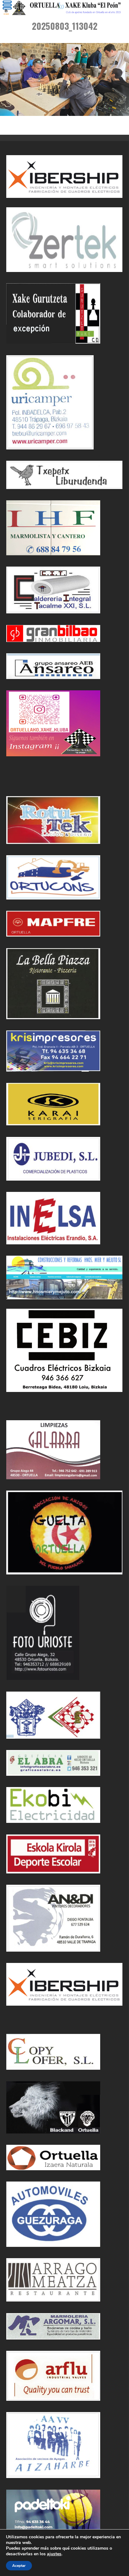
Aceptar (19, 2566)
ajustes (54, 2554)
